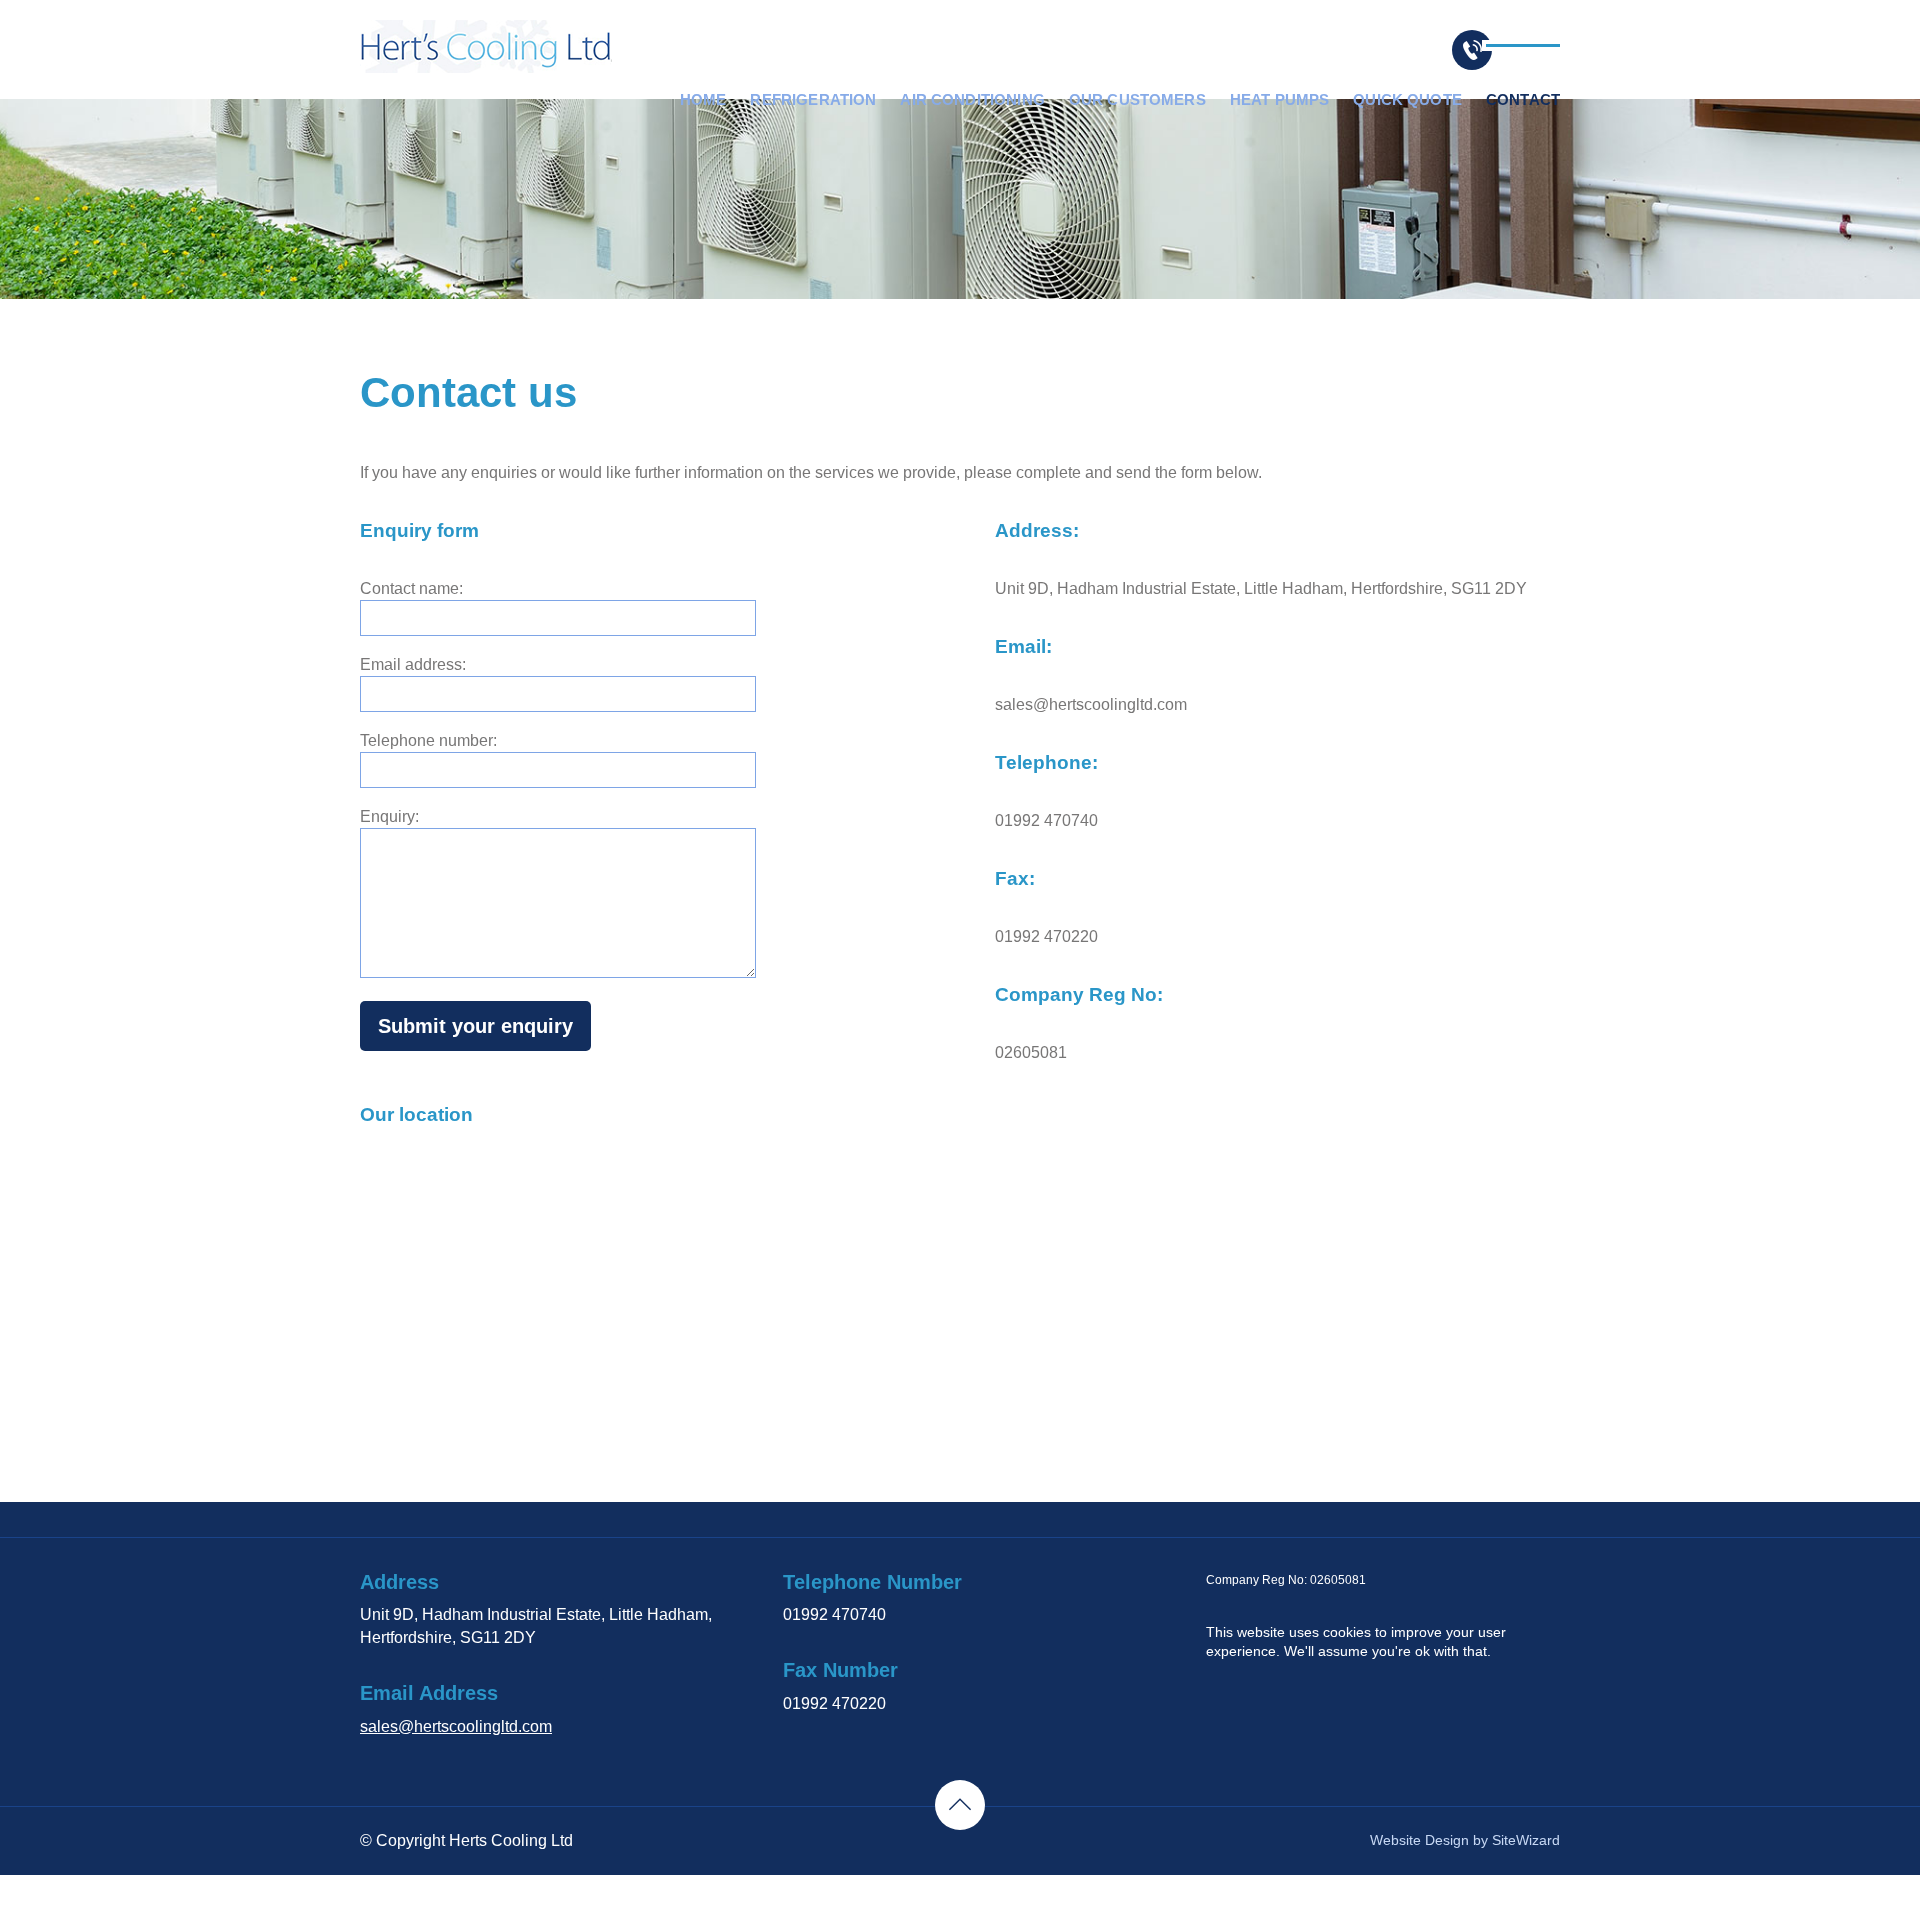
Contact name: (411, 588)
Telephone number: (428, 740)
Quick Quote (1407, 99)
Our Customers (1137, 99)
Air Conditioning (972, 99)
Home (703, 99)
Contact (1523, 99)
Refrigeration (813, 99)
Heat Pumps (1280, 99)
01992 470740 (834, 1614)
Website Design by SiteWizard (1465, 1840)
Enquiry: (389, 816)
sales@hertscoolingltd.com (456, 1726)
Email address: (413, 664)
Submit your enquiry (475, 1026)
